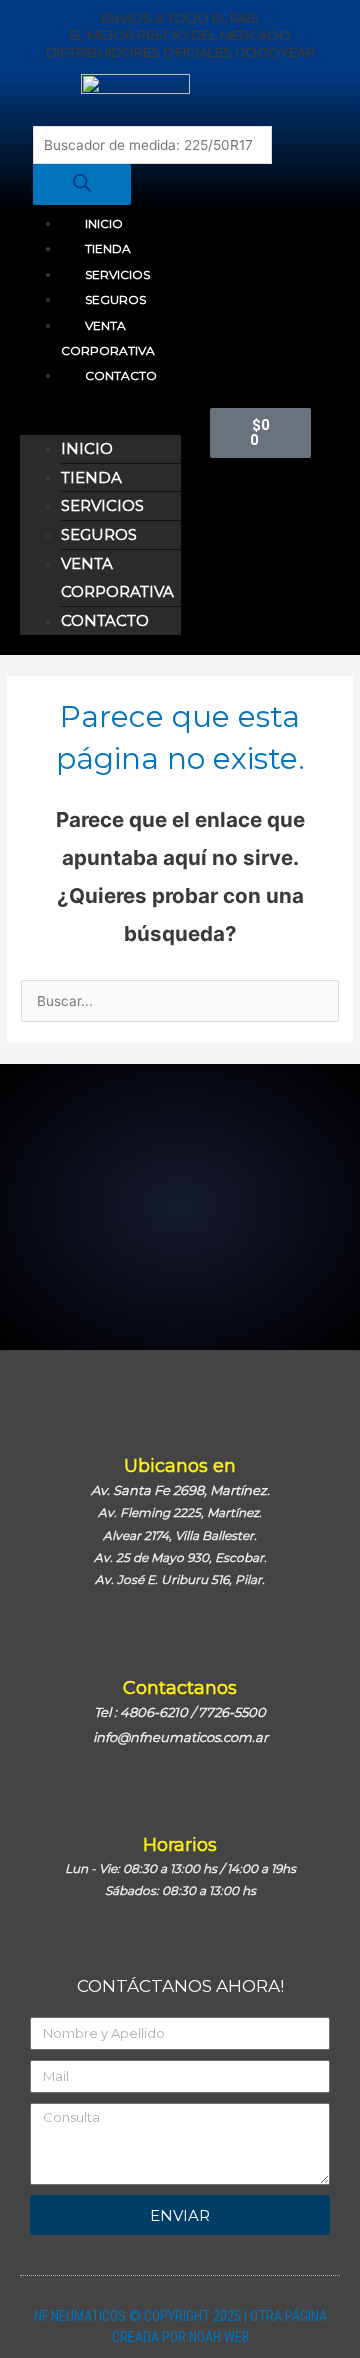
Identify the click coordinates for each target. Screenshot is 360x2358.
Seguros (115, 299)
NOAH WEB (219, 2337)
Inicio (104, 223)
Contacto (121, 375)
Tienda (108, 248)
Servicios (117, 274)
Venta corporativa (108, 338)
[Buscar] (82, 184)
